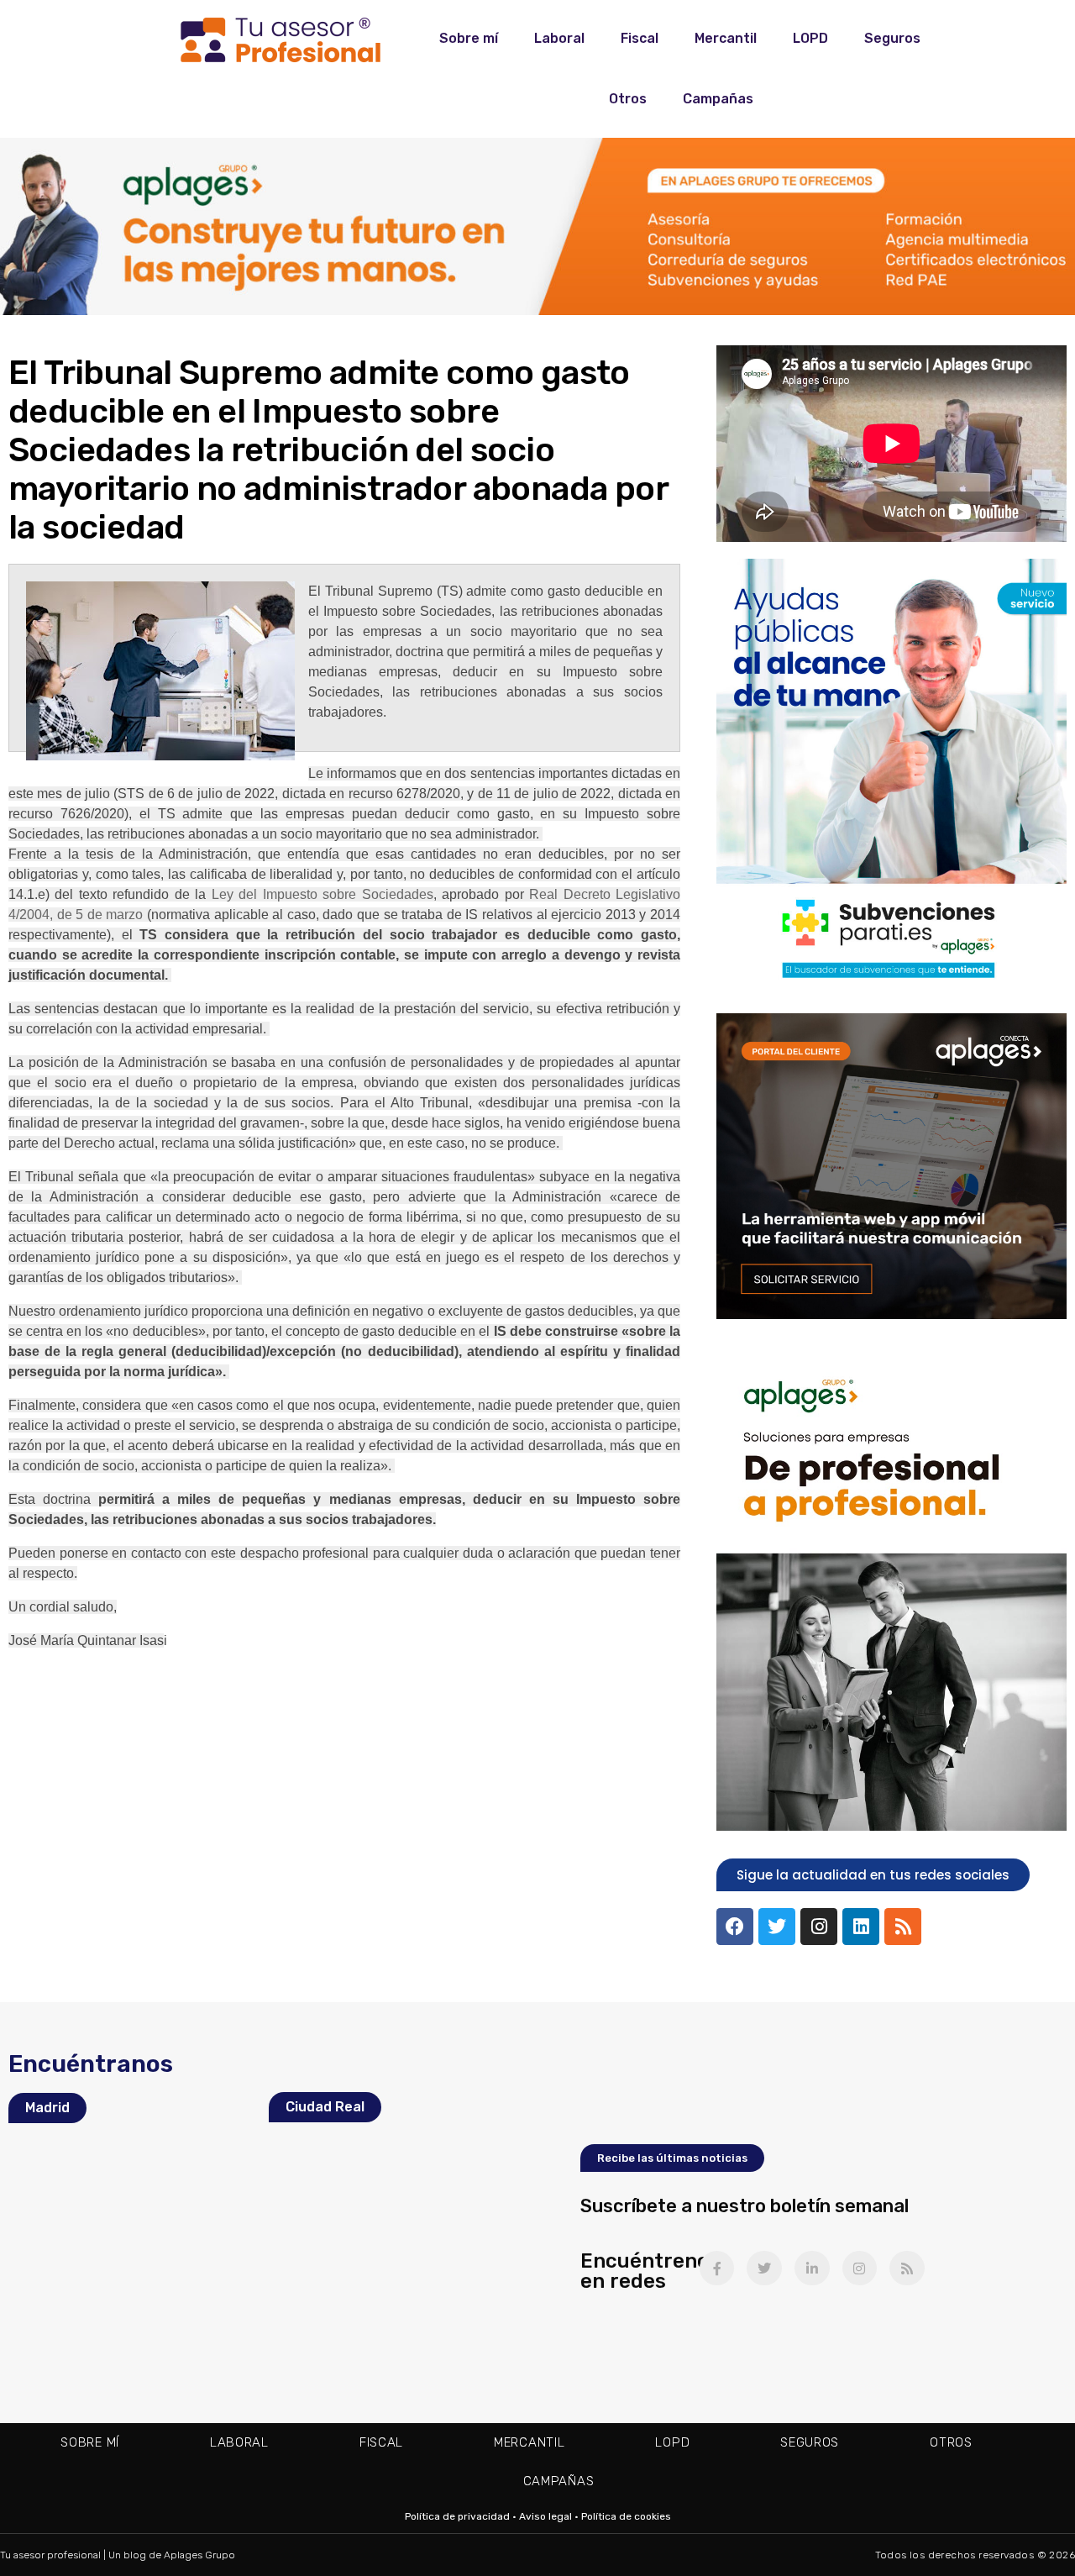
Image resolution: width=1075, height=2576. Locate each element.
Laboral (559, 38)
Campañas (718, 99)
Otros (628, 99)
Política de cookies (626, 2516)
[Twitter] (777, 1927)
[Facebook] (735, 1927)
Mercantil (726, 38)
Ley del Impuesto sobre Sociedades (322, 894)
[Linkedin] (861, 1927)
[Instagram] (819, 1927)
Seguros (892, 38)
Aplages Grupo (199, 2555)
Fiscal (640, 38)
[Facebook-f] (717, 2268)
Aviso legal (545, 2516)
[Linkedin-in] (812, 2268)
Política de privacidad (457, 2516)
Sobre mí (469, 38)
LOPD (810, 38)
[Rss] (903, 1927)
